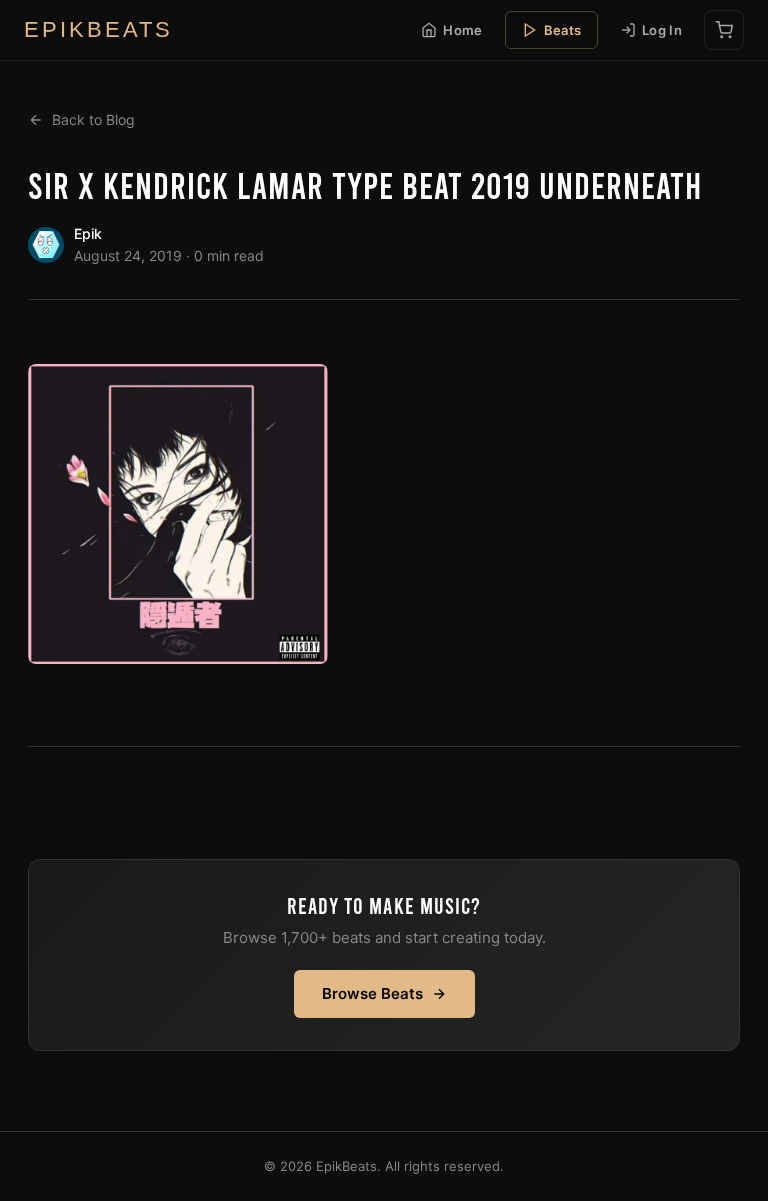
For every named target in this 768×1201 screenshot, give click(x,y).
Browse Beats (372, 993)
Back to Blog (93, 119)
